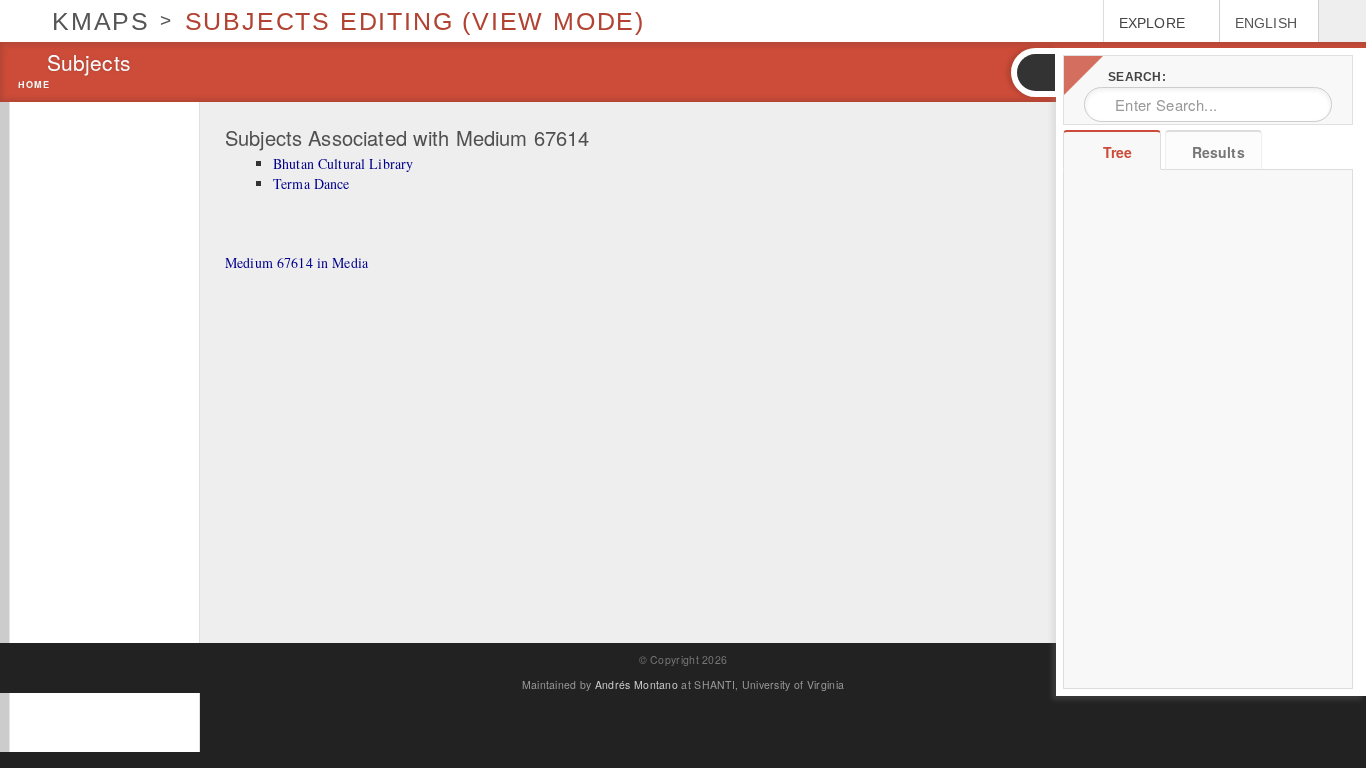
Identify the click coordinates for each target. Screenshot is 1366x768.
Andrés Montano (636, 684)
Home (34, 85)
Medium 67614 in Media (296, 262)
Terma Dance (311, 183)
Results (1218, 152)
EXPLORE (1152, 23)
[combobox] (1208, 104)
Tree (1117, 152)
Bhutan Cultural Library (343, 163)
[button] (1035, 72)
